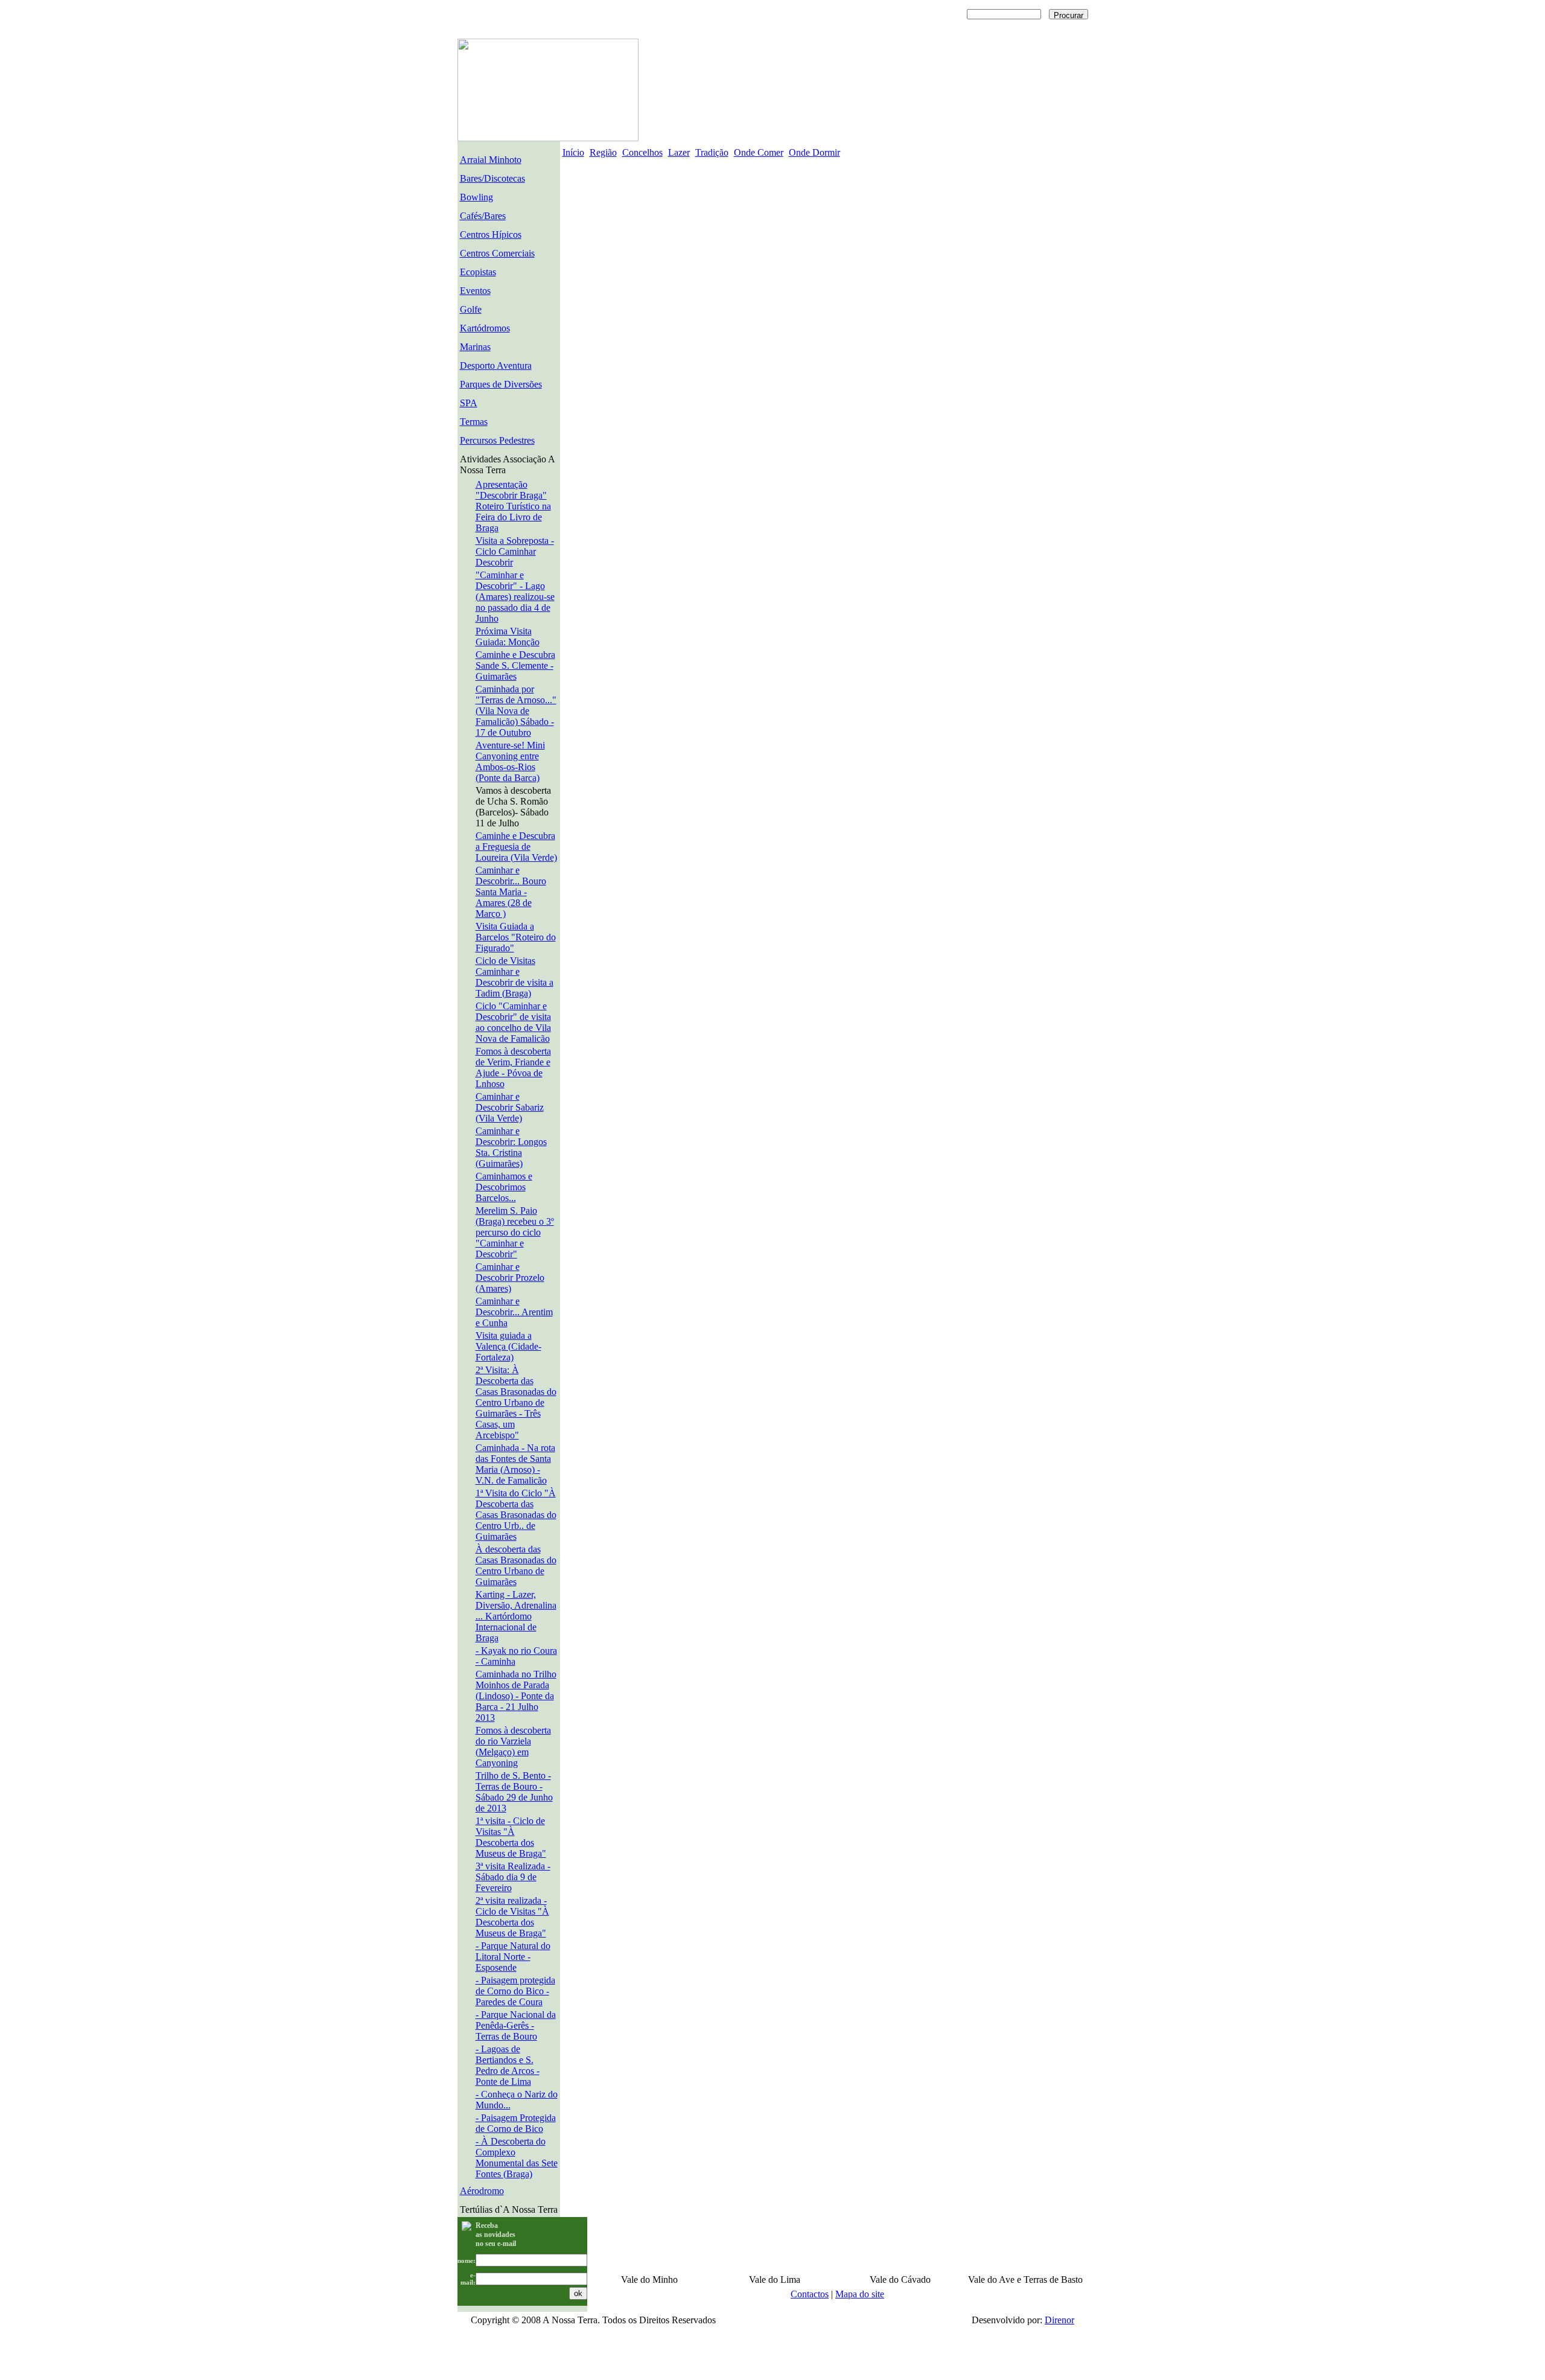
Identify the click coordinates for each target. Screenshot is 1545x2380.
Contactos (810, 2294)
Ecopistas (478, 272)
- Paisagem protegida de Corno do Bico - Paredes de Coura (515, 1991)
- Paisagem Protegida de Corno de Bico (516, 2123)
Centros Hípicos (491, 234)
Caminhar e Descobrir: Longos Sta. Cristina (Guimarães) (511, 1147)
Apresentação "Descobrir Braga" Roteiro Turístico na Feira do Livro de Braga (513, 506)
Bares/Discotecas (492, 178)
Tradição (712, 152)
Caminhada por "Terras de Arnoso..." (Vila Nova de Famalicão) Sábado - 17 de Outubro (516, 711)
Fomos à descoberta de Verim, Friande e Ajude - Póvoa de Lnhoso (513, 1067)
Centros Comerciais (497, 253)
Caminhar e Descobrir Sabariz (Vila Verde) (510, 1107)
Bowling (476, 197)
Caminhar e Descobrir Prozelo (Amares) (510, 1278)
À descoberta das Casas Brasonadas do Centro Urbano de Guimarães (516, 1565)
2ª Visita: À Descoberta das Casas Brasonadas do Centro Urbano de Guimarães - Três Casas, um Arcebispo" (516, 1402)
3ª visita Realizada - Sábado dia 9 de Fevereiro (513, 1877)
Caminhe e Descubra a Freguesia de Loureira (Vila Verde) (516, 847)
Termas (474, 422)
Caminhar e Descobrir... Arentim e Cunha (514, 1312)
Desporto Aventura (496, 365)
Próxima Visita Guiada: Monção (508, 636)
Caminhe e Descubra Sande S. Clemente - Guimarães (515, 665)
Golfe (471, 309)
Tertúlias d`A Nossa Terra (509, 2209)
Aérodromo (482, 2191)
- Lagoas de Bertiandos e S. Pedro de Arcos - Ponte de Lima (508, 2065)
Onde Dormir (814, 152)
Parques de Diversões (501, 384)
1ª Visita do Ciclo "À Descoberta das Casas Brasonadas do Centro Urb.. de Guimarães (516, 1515)
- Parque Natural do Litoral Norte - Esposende (513, 1957)
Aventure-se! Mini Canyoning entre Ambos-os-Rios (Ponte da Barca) (510, 761)
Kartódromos (485, 328)
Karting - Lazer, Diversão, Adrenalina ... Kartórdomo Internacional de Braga (516, 1616)
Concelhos (642, 152)
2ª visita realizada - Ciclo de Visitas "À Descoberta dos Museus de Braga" (512, 1917)
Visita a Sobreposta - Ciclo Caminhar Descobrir (515, 551)
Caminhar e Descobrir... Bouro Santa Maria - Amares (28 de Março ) (511, 892)
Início (573, 152)
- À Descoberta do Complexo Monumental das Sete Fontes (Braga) (517, 2158)
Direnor (1059, 2320)
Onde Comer (759, 152)
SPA (469, 403)
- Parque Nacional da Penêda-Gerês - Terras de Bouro (516, 2025)
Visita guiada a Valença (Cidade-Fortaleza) (508, 1346)
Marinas (475, 347)
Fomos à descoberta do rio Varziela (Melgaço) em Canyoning (513, 1747)
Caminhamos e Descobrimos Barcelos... (504, 1187)
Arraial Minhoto (491, 160)
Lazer (679, 152)
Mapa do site (860, 2294)
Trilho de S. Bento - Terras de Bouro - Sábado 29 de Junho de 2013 (514, 1792)
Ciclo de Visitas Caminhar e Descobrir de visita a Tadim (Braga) (514, 977)
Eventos (475, 291)
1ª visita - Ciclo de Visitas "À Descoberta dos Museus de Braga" (511, 1837)
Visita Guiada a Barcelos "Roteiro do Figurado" (516, 937)
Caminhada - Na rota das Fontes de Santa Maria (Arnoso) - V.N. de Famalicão (515, 1464)
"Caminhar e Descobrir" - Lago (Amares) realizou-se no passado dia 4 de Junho (515, 597)
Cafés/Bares (483, 216)
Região (603, 152)
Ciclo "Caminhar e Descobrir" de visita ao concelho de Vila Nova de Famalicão (513, 1022)
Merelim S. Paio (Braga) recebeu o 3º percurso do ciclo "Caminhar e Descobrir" (515, 1232)
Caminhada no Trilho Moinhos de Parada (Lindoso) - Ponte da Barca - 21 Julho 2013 (516, 1696)
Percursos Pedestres (497, 440)
